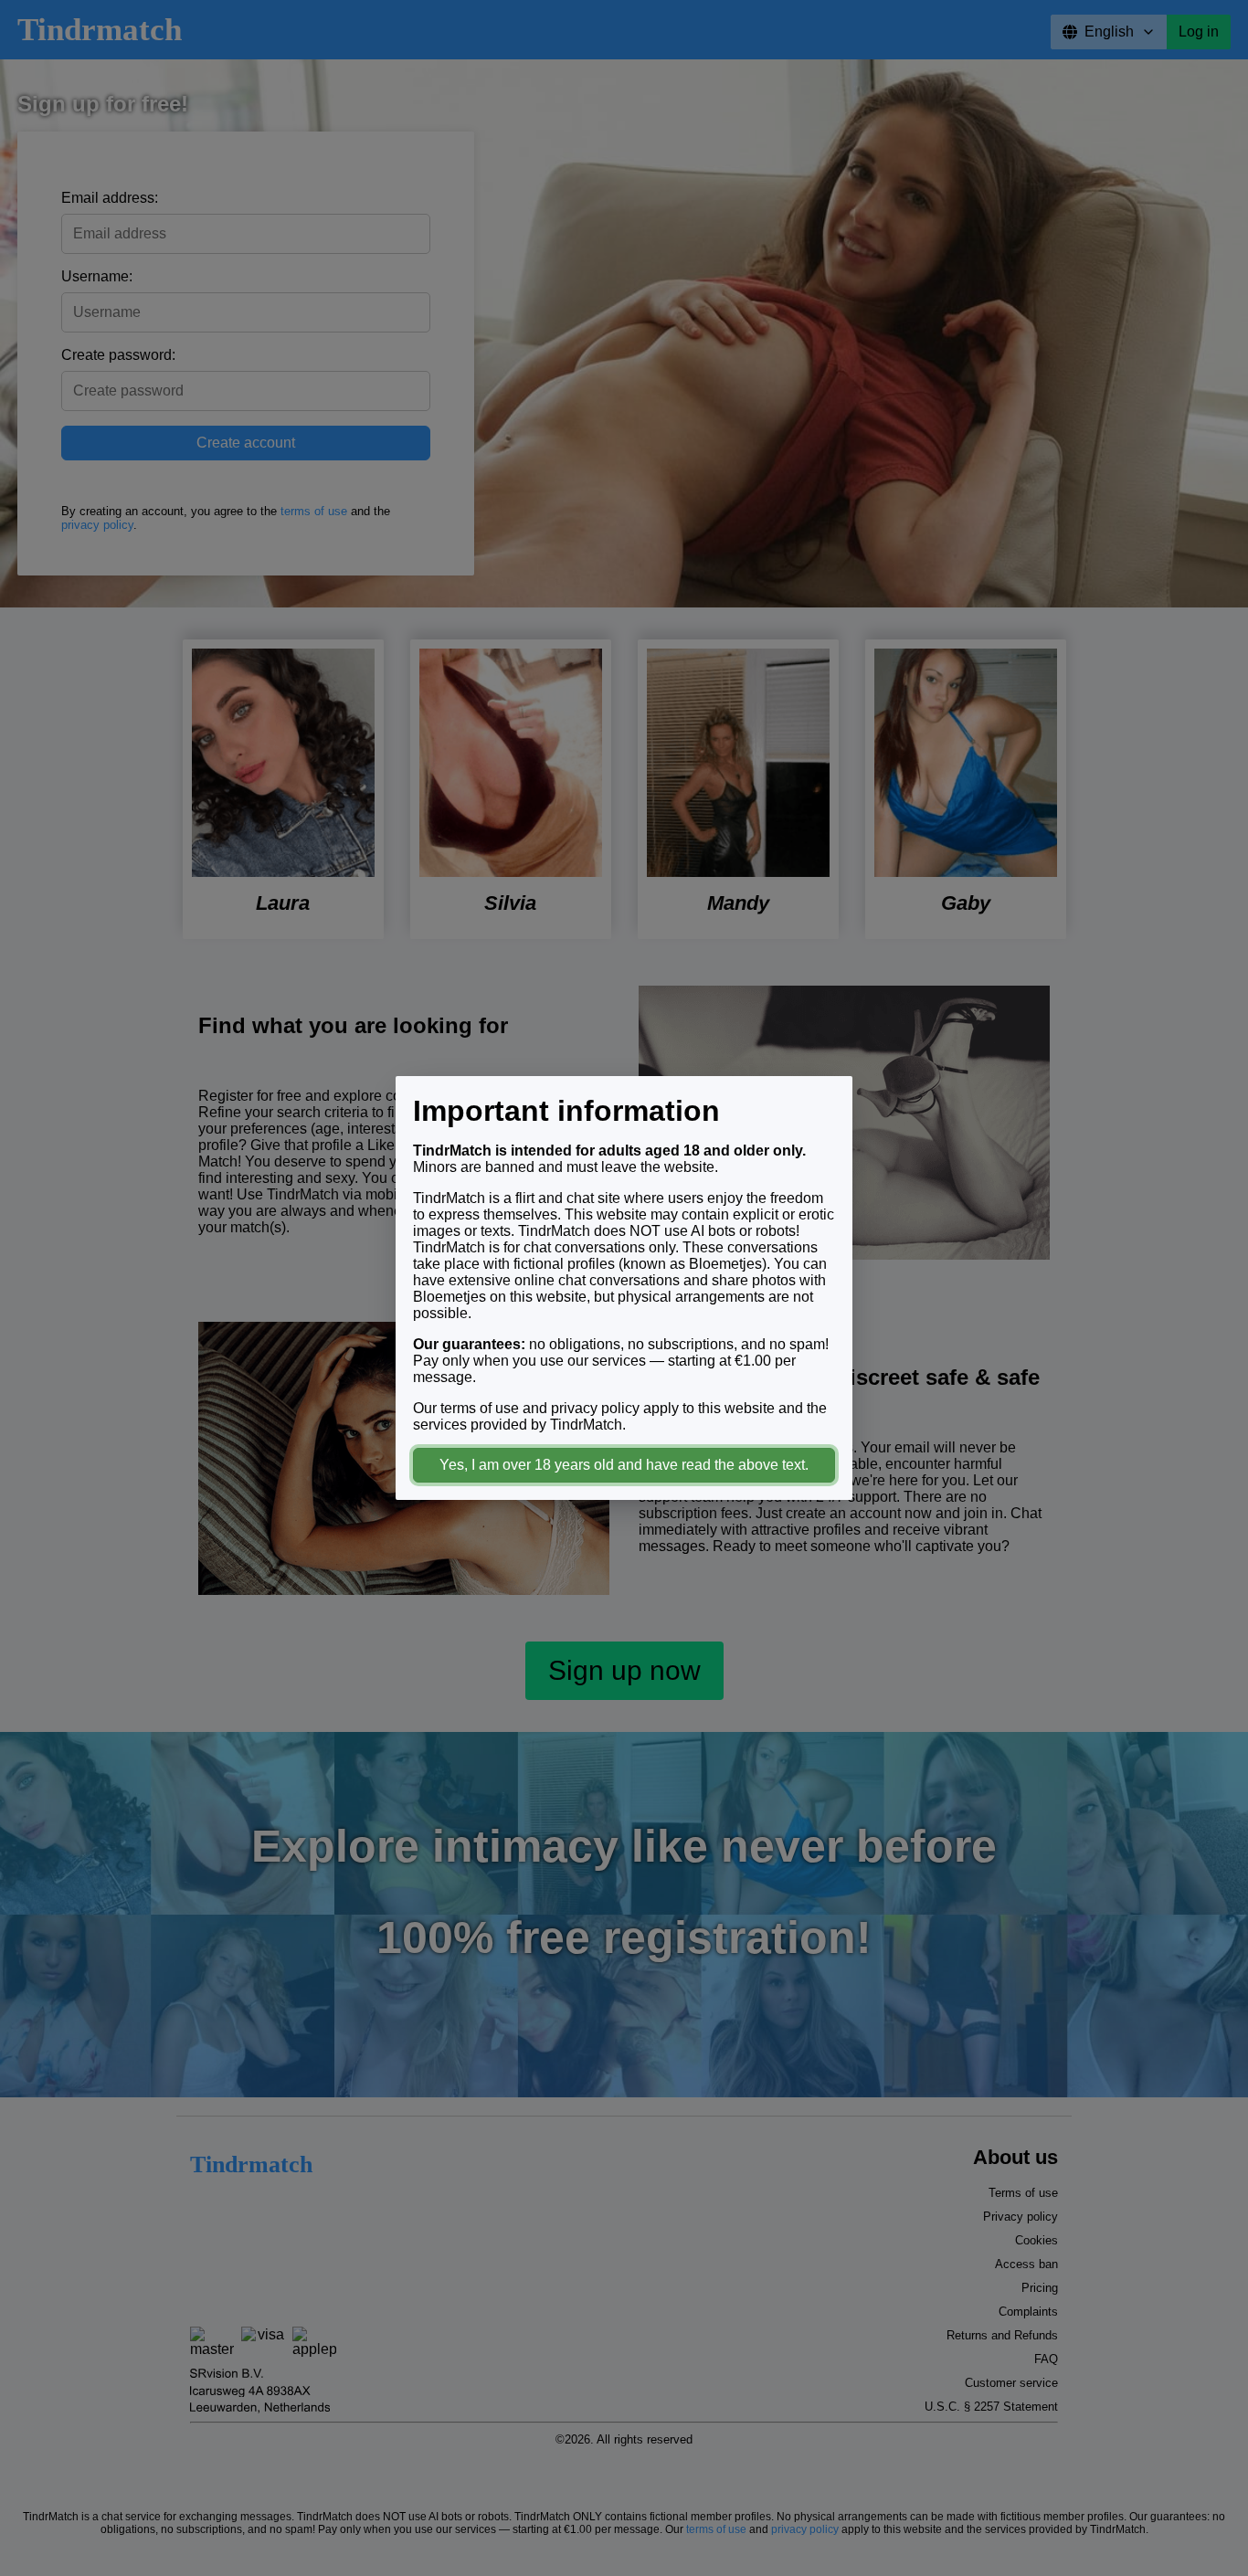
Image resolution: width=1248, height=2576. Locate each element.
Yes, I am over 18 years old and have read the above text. (624, 1465)
